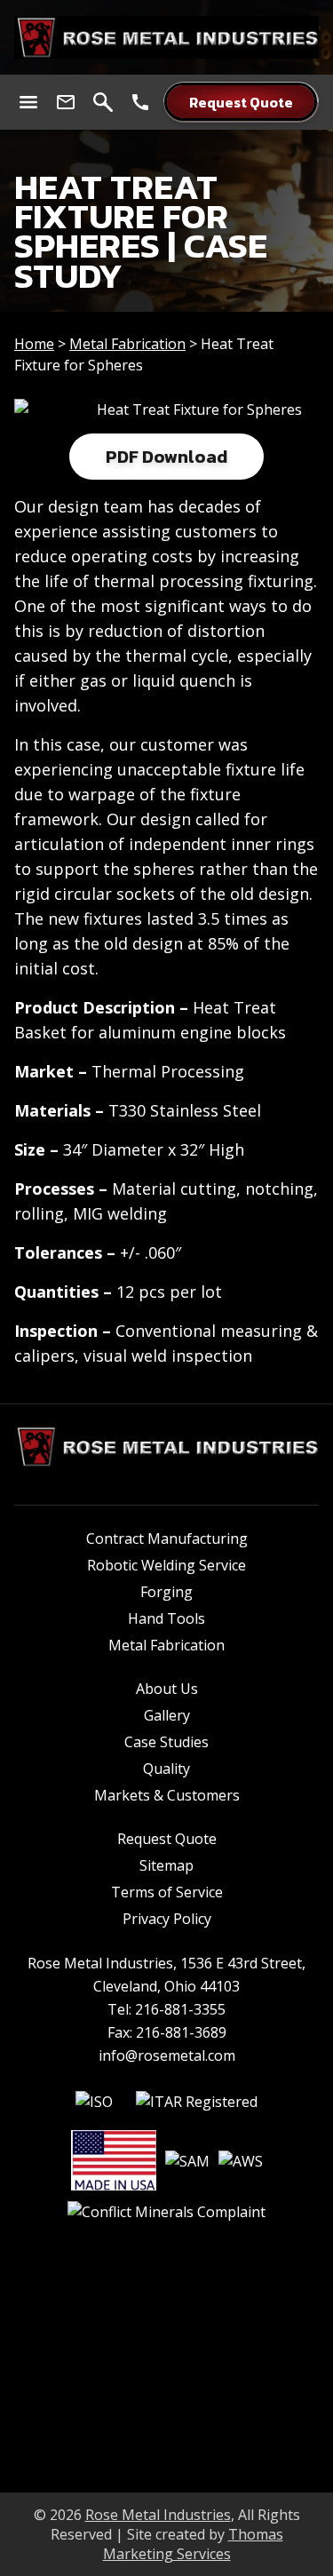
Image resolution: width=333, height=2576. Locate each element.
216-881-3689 (181, 2032)
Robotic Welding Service (166, 1565)
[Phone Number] (140, 102)
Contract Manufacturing (167, 1538)
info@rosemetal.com (167, 2055)
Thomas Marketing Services (193, 2544)
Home (34, 344)
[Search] (103, 102)
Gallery (167, 1715)
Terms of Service (167, 1892)
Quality (166, 1769)
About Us (167, 1689)
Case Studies (166, 1742)
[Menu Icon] (28, 102)
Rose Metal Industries (158, 2515)
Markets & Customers (167, 1795)
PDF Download (166, 457)
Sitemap (166, 1865)
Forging (166, 1592)
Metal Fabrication (127, 344)
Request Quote (167, 1839)
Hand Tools (166, 1618)
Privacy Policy (167, 1919)
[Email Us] (66, 102)
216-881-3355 (180, 2009)
